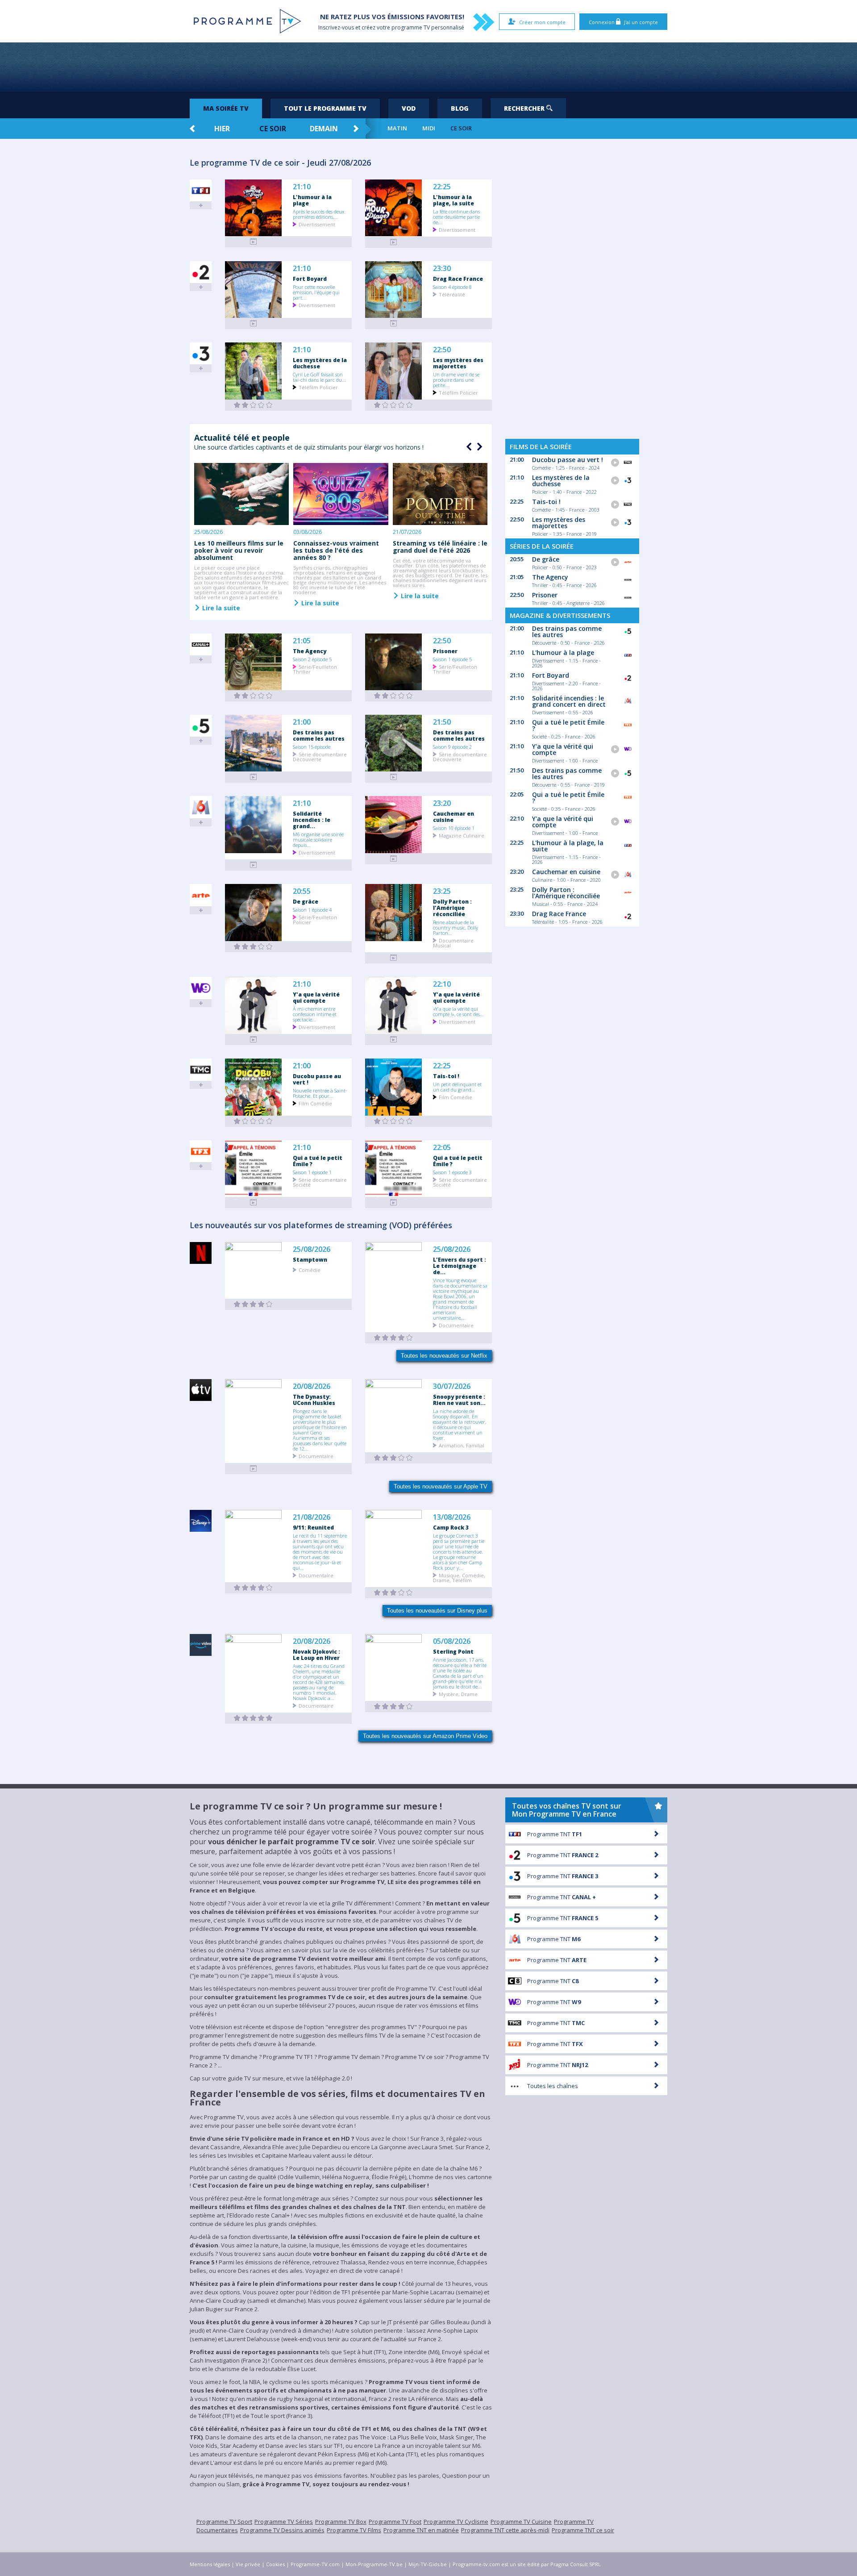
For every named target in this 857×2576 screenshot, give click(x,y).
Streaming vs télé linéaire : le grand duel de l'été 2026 (440, 547)
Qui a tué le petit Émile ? (318, 1161)
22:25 (442, 187)
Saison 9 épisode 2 (452, 746)
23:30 (442, 269)
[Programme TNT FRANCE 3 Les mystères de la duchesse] (254, 405)
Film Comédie (315, 1103)
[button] (478, 447)
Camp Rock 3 (451, 1527)
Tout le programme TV (325, 108)
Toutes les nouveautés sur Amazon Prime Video (425, 1736)
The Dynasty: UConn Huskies (314, 1400)
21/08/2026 (312, 1517)
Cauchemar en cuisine (453, 817)
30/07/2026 (452, 1386)
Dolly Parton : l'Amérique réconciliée (452, 908)
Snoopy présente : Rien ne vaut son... (459, 1400)
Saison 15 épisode (312, 746)
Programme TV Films (354, 2530)
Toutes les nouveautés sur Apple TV (441, 1486)
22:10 (442, 984)
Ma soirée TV (226, 108)
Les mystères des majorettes (458, 363)
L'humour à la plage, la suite (453, 200)
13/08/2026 (452, 1517)
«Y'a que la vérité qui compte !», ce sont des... (458, 1011)
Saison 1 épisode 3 (452, 1172)
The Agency (310, 651)
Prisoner (445, 651)
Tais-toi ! (446, 1076)
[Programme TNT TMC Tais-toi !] (394, 1121)
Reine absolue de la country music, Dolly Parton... (456, 927)
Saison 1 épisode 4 (312, 909)
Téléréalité (452, 294)
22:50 (442, 350)
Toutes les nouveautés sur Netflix (444, 1356)
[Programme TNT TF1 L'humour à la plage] (254, 242)
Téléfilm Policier (318, 387)
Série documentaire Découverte (320, 756)
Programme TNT (555, 1834)
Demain (324, 129)
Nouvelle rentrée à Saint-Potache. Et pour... (320, 1093)
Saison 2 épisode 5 (312, 659)
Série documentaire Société (320, 1182)
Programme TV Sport (224, 2522)
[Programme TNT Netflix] (254, 1304)
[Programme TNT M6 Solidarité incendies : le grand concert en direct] (254, 865)
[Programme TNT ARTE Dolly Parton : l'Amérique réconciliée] (394, 958)
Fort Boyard (310, 279)
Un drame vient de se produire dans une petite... (456, 379)
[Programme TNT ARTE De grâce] (254, 947)
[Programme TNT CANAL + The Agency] (254, 696)
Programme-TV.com (315, 2564)
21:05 (302, 641)
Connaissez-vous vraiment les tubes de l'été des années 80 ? (336, 550)
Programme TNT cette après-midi (505, 2530)
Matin (397, 128)
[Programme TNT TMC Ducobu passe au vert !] (254, 1121)
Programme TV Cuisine (521, 2522)
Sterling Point (453, 1651)
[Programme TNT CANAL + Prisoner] (394, 696)
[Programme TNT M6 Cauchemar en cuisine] (394, 859)
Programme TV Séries (284, 2522)
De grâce (306, 901)
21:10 (302, 187)
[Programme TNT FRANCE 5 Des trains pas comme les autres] (254, 777)
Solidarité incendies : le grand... (312, 820)
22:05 (442, 1148)
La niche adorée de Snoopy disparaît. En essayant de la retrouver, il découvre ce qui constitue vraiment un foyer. (460, 1424)
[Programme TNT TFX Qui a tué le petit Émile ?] (254, 1203)
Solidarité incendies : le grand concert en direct (569, 701)
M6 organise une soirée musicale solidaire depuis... (318, 839)
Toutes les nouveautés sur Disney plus (437, 1611)
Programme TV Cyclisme (456, 2522)
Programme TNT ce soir (583, 2530)
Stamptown (310, 1259)
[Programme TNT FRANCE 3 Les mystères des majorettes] (394, 405)
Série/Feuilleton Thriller (315, 669)
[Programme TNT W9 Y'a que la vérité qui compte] (254, 1040)
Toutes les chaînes (553, 2086)
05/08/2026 (452, 1641)
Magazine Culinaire (462, 835)
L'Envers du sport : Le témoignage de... (460, 1266)
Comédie (310, 1269)
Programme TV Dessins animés (282, 2530)
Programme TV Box (341, 2522)
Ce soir (273, 129)
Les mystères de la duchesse (320, 363)
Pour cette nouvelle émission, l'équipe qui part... (316, 292)
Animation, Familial (462, 1445)
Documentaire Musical (453, 942)
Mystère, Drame (458, 1694)
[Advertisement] (428, 67)
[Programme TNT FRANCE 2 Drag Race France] (394, 323)
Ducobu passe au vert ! (317, 1079)
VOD (409, 108)
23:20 (442, 803)
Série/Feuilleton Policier (315, 919)
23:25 (442, 891)
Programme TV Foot (395, 2522)
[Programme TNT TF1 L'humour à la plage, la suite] (394, 242)
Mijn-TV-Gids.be (428, 2564)
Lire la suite (220, 608)
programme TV (411, 27)
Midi (429, 128)
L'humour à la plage (312, 200)
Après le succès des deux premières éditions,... (318, 214)
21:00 (302, 722)
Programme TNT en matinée (421, 2530)
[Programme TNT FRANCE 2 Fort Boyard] (254, 323)
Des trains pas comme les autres (319, 735)
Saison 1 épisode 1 (312, 1172)
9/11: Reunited (313, 1527)
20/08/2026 (312, 1386)
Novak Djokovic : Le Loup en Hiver (316, 1655)
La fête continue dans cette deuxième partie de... (456, 217)
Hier (222, 129)
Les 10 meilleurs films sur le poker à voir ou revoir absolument (239, 550)
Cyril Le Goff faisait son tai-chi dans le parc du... (319, 377)
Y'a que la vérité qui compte (316, 997)
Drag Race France (458, 279)
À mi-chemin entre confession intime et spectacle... (315, 1014)
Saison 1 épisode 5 (452, 659)
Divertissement (317, 224)
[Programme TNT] (254, 1469)
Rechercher (525, 108)
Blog (460, 108)
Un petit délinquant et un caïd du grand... (457, 1087)
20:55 (302, 891)
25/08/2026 (312, 1249)
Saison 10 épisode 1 (454, 828)
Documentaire (456, 1325)
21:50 (442, 722)
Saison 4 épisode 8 (452, 287)
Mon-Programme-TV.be (374, 2564)
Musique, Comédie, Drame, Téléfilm (459, 1577)
